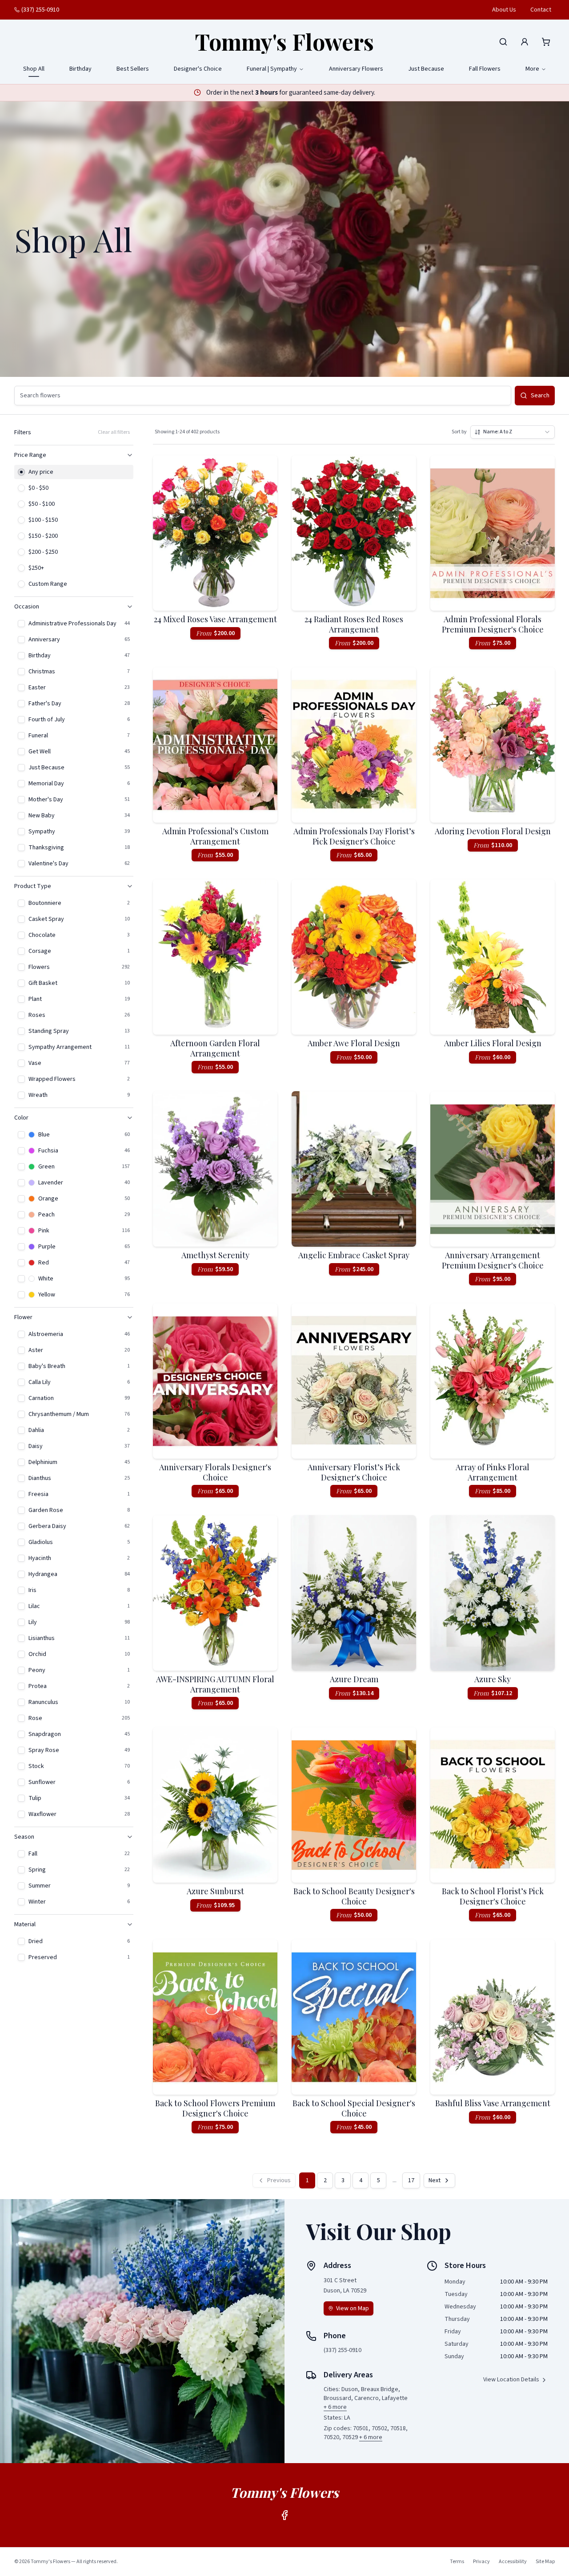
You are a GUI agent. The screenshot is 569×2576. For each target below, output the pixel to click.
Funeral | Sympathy (272, 69)
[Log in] (525, 42)
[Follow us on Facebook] (284, 2515)
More (532, 69)
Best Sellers (133, 69)
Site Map (545, 2562)
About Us (504, 10)
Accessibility (513, 2562)
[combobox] (513, 432)
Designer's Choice (198, 69)
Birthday (80, 69)
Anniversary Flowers (356, 69)
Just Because (426, 69)
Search (540, 396)
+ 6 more (335, 2407)
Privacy (481, 2562)
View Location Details (511, 2380)
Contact (541, 10)
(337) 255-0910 (40, 10)
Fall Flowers (485, 69)
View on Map (353, 2308)
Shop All (34, 69)
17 (411, 2180)
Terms (457, 2562)
